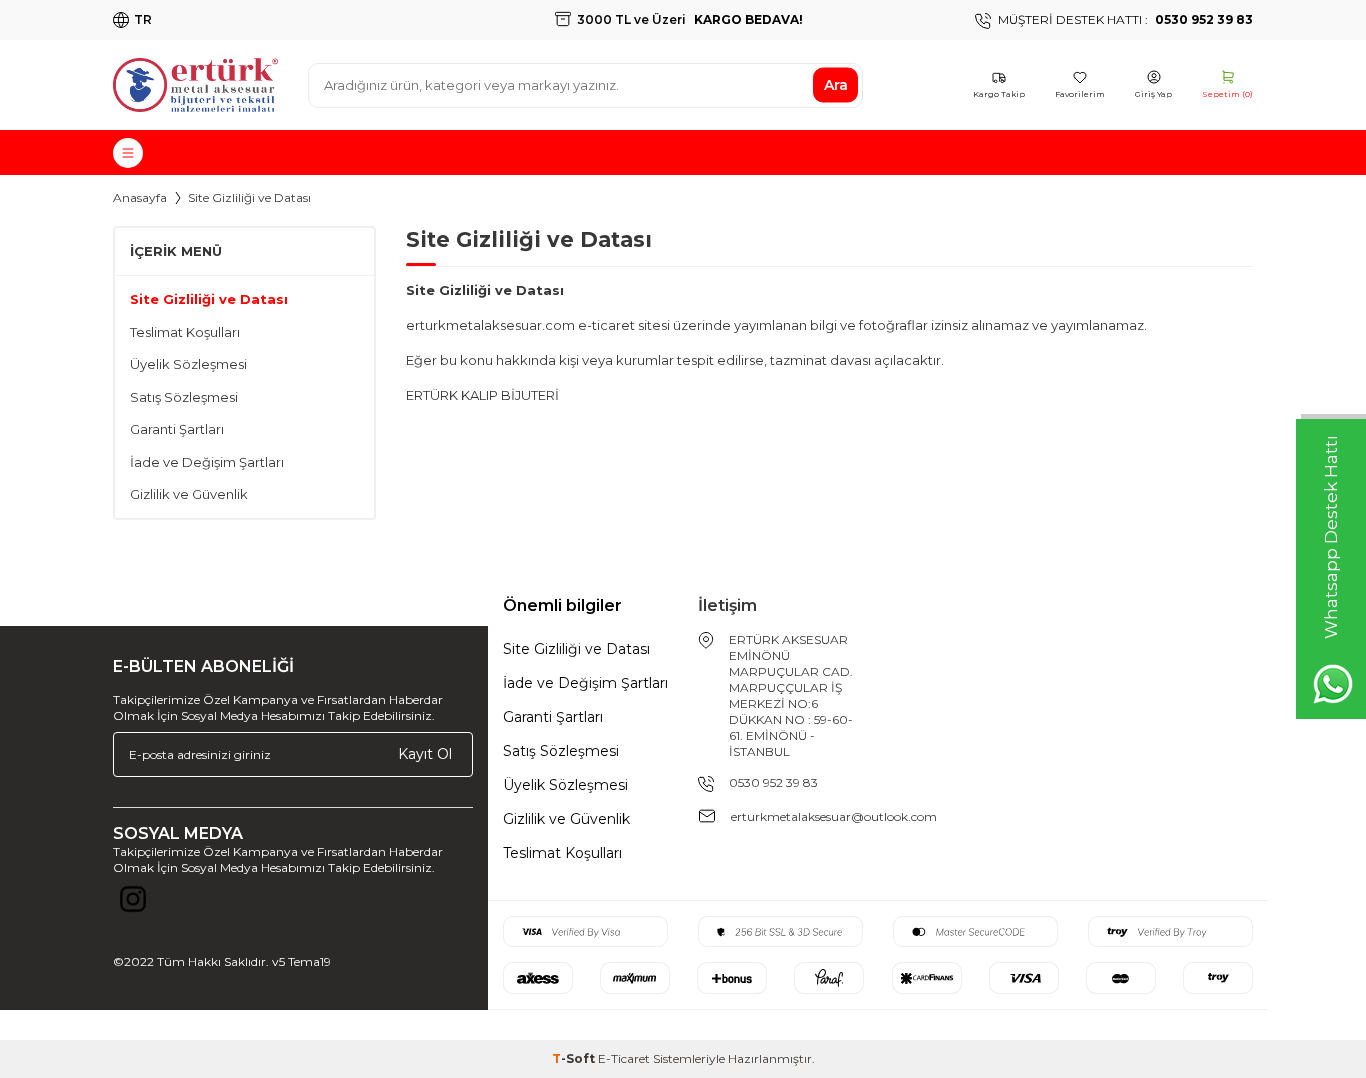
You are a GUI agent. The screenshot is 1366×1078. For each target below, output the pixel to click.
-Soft (575, 1058)
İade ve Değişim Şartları (207, 462)
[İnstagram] (133, 904)
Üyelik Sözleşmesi (188, 364)
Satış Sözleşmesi (184, 397)
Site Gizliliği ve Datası (209, 299)
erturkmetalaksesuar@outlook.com (834, 816)
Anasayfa (140, 197)
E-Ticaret (624, 1058)
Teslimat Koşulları (185, 332)
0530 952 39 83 (773, 782)
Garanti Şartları (177, 429)
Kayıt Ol (425, 754)
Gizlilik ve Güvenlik (189, 494)
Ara (836, 85)
